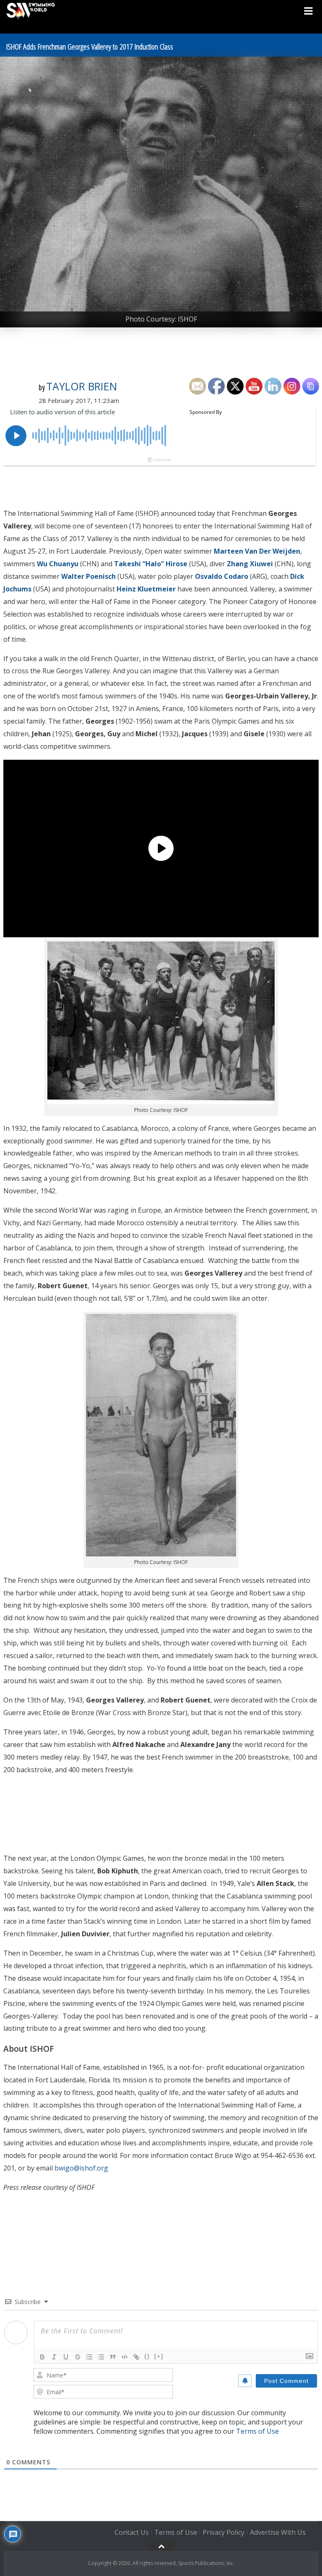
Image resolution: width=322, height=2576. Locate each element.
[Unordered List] (101, 2357)
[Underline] (66, 2357)
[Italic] (54, 2357)
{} (147, 2356)
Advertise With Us (278, 2533)
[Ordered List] (89, 2357)
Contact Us (132, 2533)
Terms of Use (257, 2431)
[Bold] (42, 2357)
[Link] (136, 2357)
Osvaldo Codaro (222, 576)
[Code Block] (125, 2357)
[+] (159, 2356)
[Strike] (78, 2357)
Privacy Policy (223, 2533)
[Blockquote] (113, 2357)
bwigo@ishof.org (82, 2168)
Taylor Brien (82, 386)
